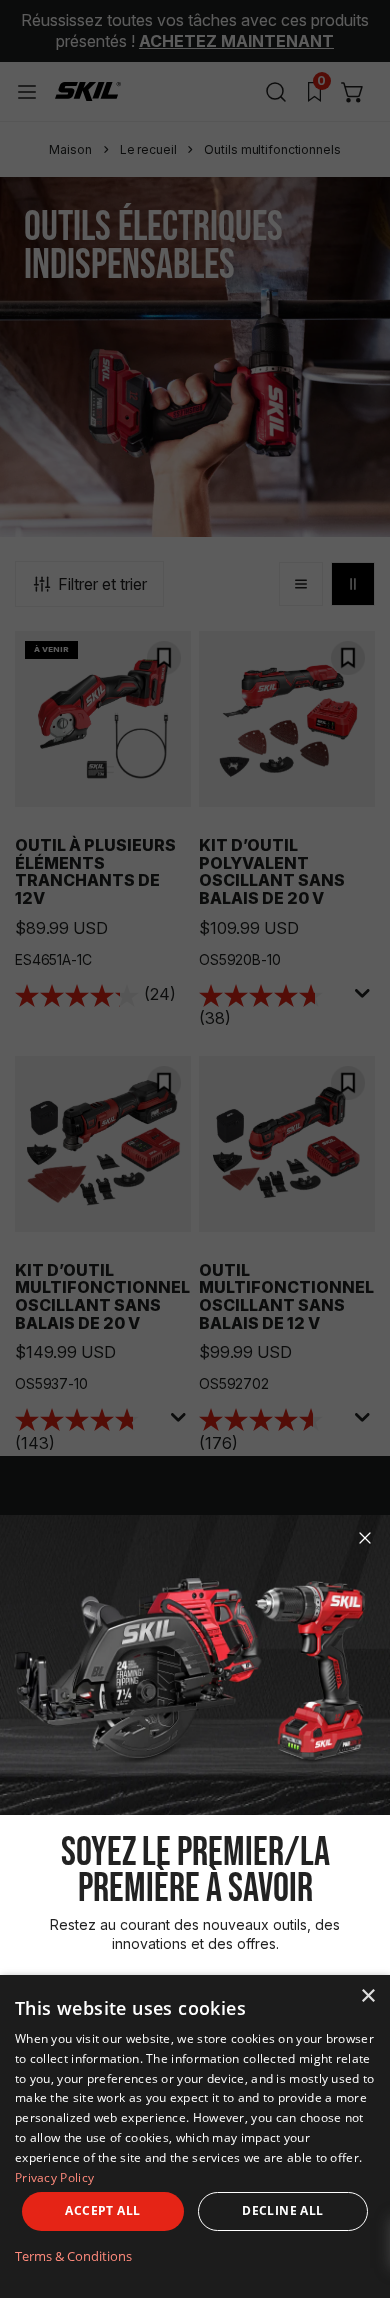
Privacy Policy (54, 2177)
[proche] (365, 1538)
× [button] (367, 1996)
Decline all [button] (282, 2210)
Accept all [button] (102, 2210)
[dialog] (195, 2136)
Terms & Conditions (73, 2256)
